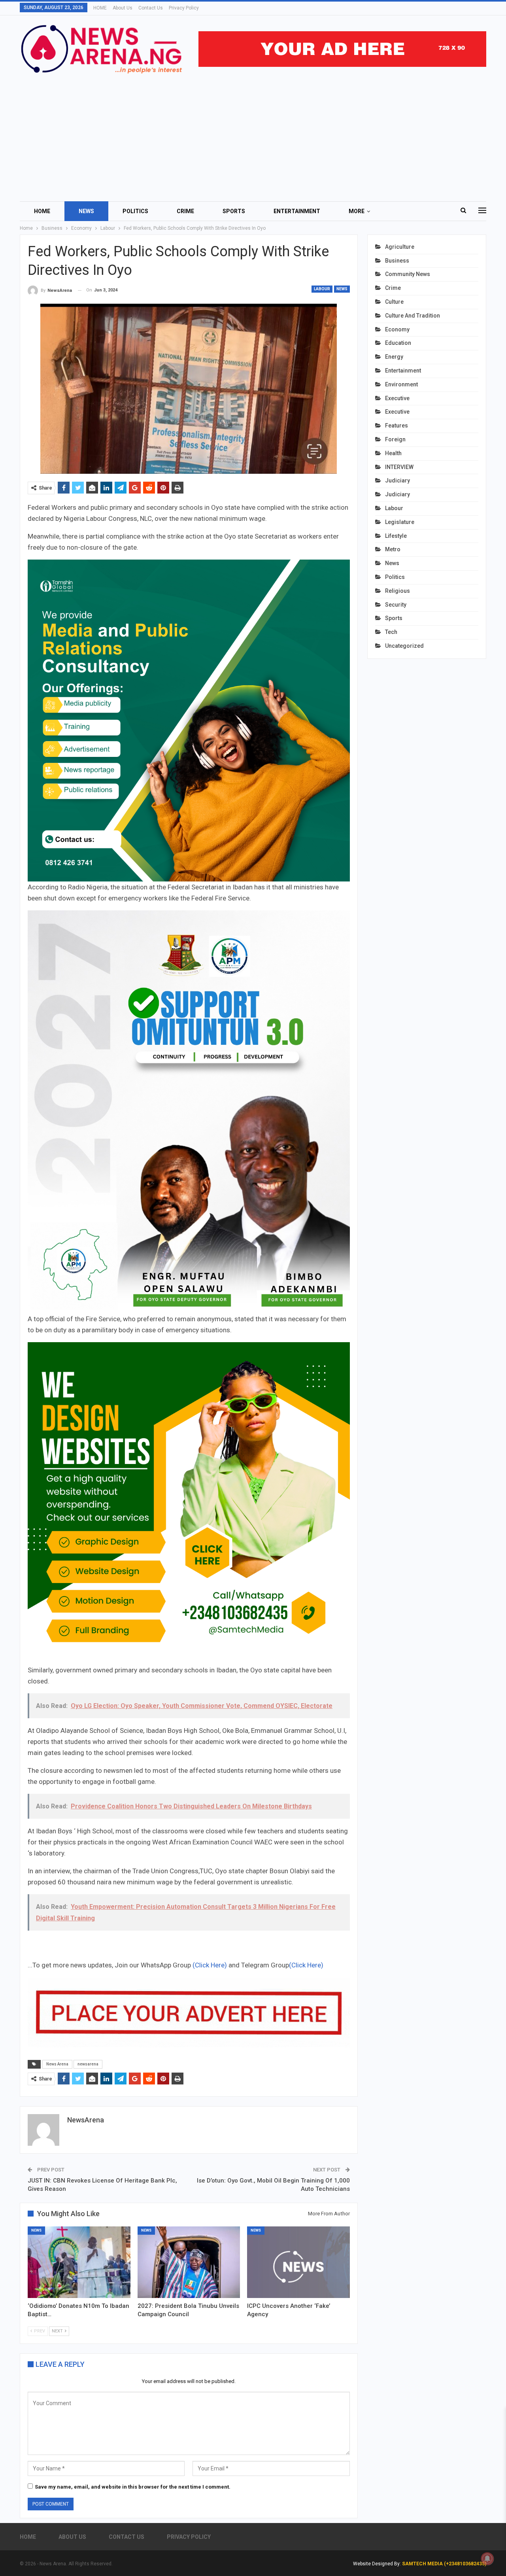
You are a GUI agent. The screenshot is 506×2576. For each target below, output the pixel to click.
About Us (123, 8)
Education (398, 343)
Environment (401, 384)
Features (396, 426)
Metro (393, 549)
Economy (397, 329)
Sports (234, 211)
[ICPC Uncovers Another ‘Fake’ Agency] (298, 2262)
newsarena (88, 2064)
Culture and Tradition (413, 316)
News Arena (57, 2064)
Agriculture (400, 247)
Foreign (395, 439)
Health (393, 453)
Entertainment (297, 211)
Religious (397, 591)
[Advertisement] (253, 134)
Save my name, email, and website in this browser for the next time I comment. (133, 2487)
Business (397, 261)
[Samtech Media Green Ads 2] (189, 1503)
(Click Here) (210, 1965)
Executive (397, 398)
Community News (408, 274)
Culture (394, 302)
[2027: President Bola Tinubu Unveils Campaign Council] (189, 2262)
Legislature (400, 522)
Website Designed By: (378, 2564)
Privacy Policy (184, 8)
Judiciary (397, 480)
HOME (100, 8)
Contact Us (151, 8)
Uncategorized (404, 646)
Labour (322, 289)
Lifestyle (396, 536)
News (86, 211)
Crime (185, 211)
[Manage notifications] (487, 2559)
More (357, 211)
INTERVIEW (399, 467)
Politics (135, 211)
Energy (394, 357)
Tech (391, 632)
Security (396, 605)
